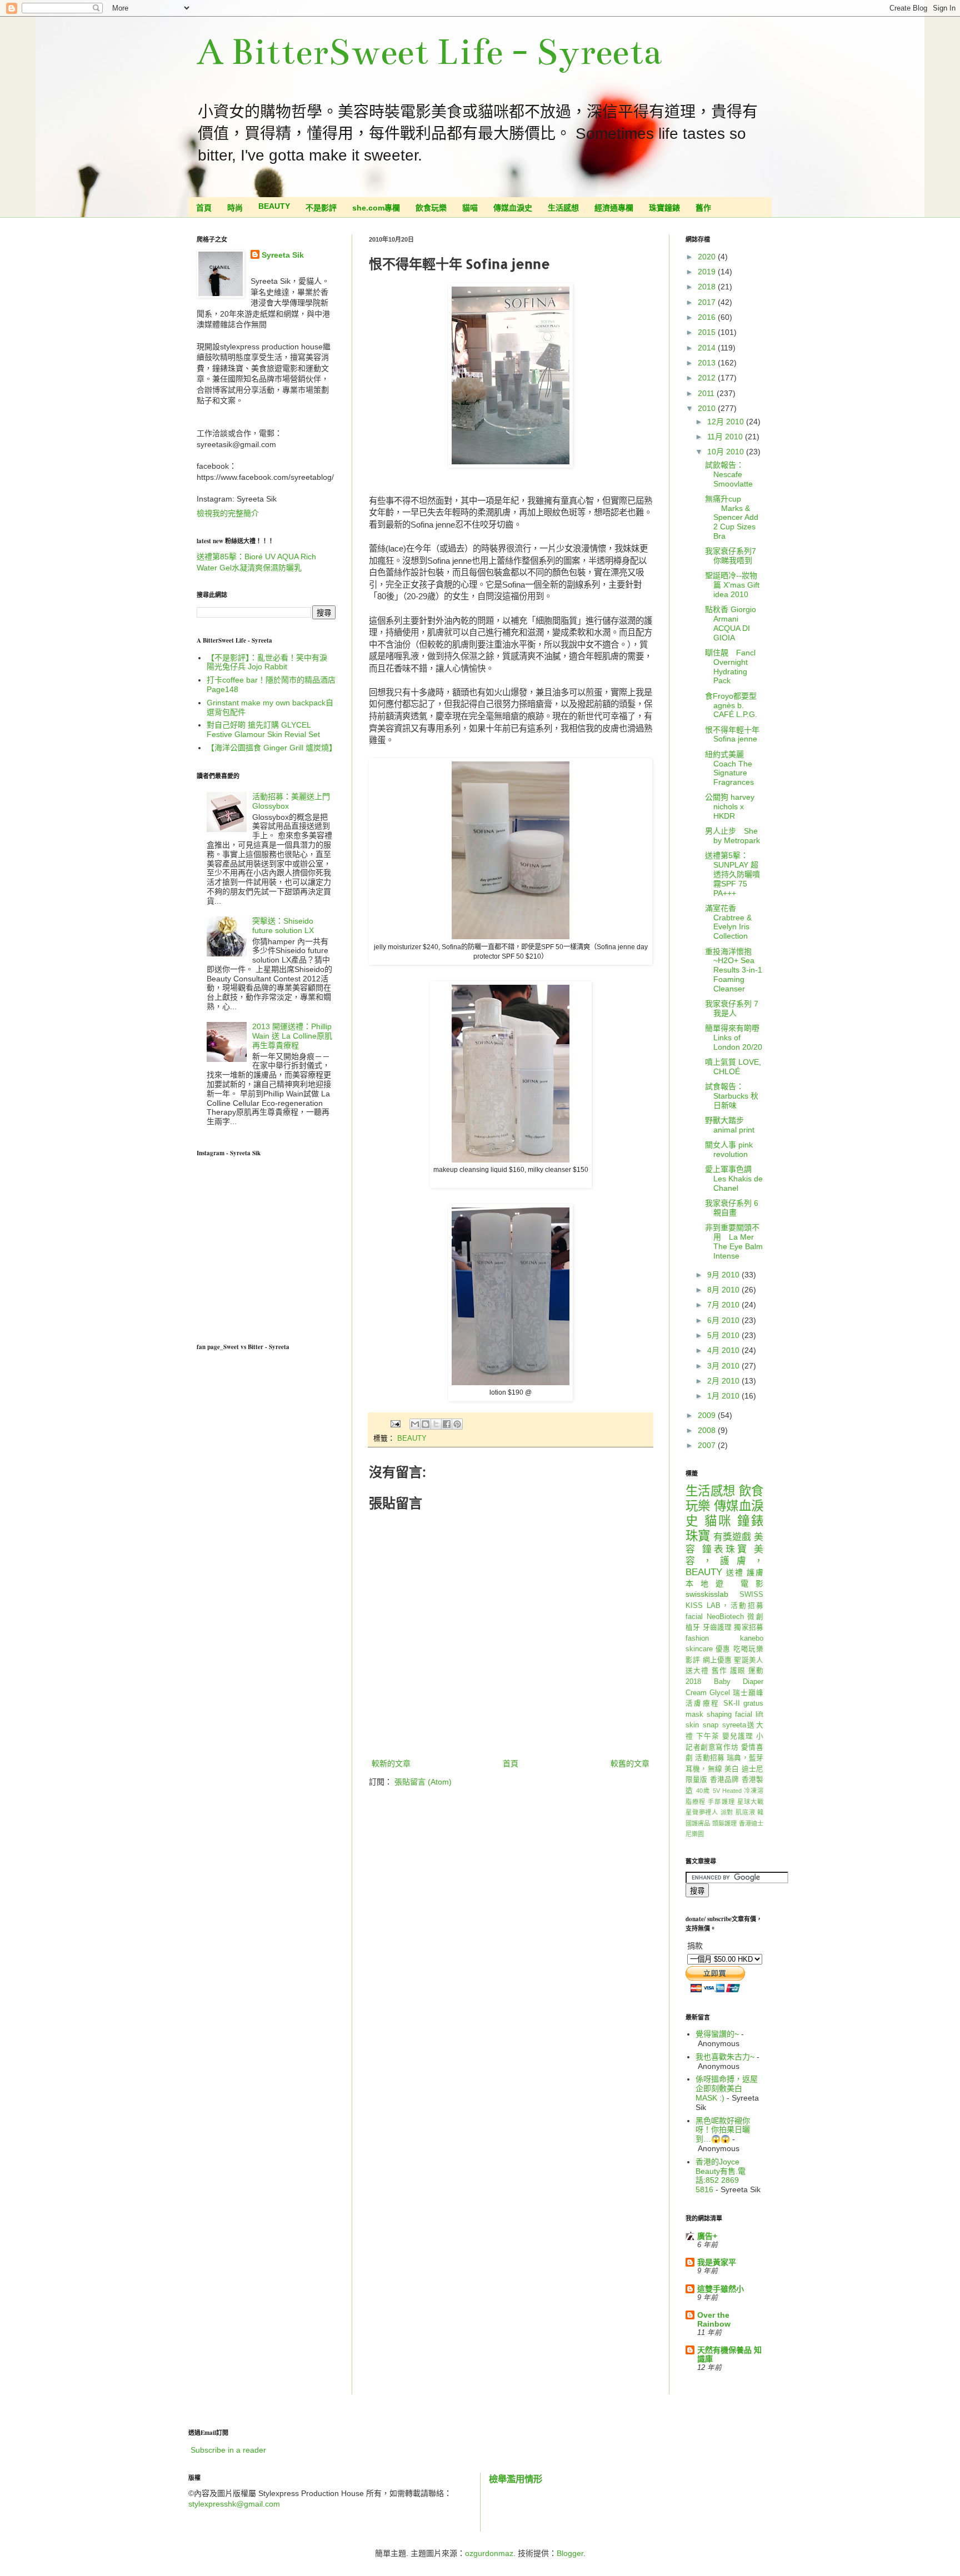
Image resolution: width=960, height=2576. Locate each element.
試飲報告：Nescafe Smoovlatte (729, 474)
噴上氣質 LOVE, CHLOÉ (733, 1067)
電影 (752, 1583)
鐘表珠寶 (726, 1549)
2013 (708, 363)
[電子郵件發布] (395, 1424)
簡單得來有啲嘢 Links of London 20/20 (734, 1038)
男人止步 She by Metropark (732, 836)
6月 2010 (724, 1320)
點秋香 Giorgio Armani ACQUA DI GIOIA (731, 623)
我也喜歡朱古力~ (725, 2057)
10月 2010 (727, 452)
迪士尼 (752, 1769)
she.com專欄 (376, 208)
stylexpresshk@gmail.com (234, 2504)
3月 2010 (724, 1366)
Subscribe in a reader (228, 2450)
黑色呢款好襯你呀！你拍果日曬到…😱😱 (723, 2130)
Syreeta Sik (283, 255)
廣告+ (707, 2236)
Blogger (570, 2553)
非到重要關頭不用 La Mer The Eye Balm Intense (734, 1241)
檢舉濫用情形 (516, 2479)
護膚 (755, 1572)
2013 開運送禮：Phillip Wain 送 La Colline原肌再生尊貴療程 (292, 1036)
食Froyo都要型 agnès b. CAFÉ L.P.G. (731, 705)
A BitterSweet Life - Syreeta (429, 52)
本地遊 (708, 1583)
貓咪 (718, 1521)
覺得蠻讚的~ (717, 2034)
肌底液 (745, 1812)
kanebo (752, 1638)
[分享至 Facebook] (447, 1424)
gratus (753, 1703)
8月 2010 (724, 1290)
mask (694, 1715)
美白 (732, 1769)
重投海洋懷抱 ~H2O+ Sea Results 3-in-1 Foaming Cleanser (734, 970)
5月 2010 (724, 1335)
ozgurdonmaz (489, 2553)
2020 (708, 257)
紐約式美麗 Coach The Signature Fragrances (729, 768)
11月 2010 (726, 437)
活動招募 (710, 1758)
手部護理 (721, 1802)
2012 (708, 378)
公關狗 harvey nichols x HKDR (730, 806)
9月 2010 (724, 1275)
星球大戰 (750, 1802)
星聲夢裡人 (702, 1812)
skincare (699, 1649)
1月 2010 (724, 1396)
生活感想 (563, 208)
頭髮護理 (725, 1823)
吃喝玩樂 (748, 1649)
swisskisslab (707, 1594)
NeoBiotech (725, 1617)
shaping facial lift (735, 1715)
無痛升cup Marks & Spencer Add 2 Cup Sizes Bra (732, 517)
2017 (708, 302)
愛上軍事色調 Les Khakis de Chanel (734, 1179)
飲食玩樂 (431, 208)
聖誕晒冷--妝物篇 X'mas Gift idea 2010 (732, 585)
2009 (708, 1415)
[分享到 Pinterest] (457, 1424)
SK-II (732, 1703)
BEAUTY (274, 206)
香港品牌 (725, 1780)
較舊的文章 (630, 1763)
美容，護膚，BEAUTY (724, 1561)
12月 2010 (727, 422)
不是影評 (321, 208)
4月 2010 (724, 1350)
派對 (727, 1812)
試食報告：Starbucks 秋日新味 (732, 1096)
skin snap (702, 1725)
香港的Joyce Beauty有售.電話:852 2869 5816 (721, 2176)
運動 (756, 1671)
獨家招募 (749, 1627)
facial (694, 1617)
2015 (708, 332)
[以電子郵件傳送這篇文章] (415, 1424)
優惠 (723, 1649)
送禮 (735, 1572)
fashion (697, 1638)
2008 (708, 1430)
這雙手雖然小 (721, 2289)
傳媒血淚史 (513, 208)
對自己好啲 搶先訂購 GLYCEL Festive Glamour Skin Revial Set (263, 730)
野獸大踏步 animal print (730, 1125)
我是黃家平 (717, 2262)
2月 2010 (724, 1381)
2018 (708, 287)
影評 (693, 1660)
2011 (707, 393)
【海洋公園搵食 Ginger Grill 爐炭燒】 (272, 748)
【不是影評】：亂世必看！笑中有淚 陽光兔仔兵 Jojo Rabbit (267, 662)
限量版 (697, 1780)
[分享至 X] (436, 1424)
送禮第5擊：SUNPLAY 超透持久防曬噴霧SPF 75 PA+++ (732, 874)
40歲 (703, 1791)
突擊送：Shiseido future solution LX (283, 926)
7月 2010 (724, 1305)
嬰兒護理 (738, 1736)
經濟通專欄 (614, 208)
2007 (708, 1445)
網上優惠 (717, 1660)
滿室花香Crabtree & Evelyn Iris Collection (728, 922)
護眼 (738, 1671)
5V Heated (727, 1791)
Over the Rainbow (714, 2319)
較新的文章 (391, 1763)
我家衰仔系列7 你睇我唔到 (731, 556)
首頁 (204, 208)
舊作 (703, 208)
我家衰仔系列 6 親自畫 (732, 1208)
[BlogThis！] (426, 1424)
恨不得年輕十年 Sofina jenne (732, 735)
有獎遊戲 (732, 1537)
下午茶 (708, 1736)
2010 (708, 408)
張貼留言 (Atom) (423, 1782)
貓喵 (470, 208)
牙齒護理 (717, 1627)
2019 (708, 272)
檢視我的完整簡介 (228, 513)
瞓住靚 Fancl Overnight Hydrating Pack (730, 666)
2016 (708, 317)
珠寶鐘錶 (664, 208)
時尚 (235, 208)
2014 (708, 348)
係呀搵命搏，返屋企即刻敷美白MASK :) (727, 2088)
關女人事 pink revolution (729, 1149)
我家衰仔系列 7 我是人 (732, 1008)
